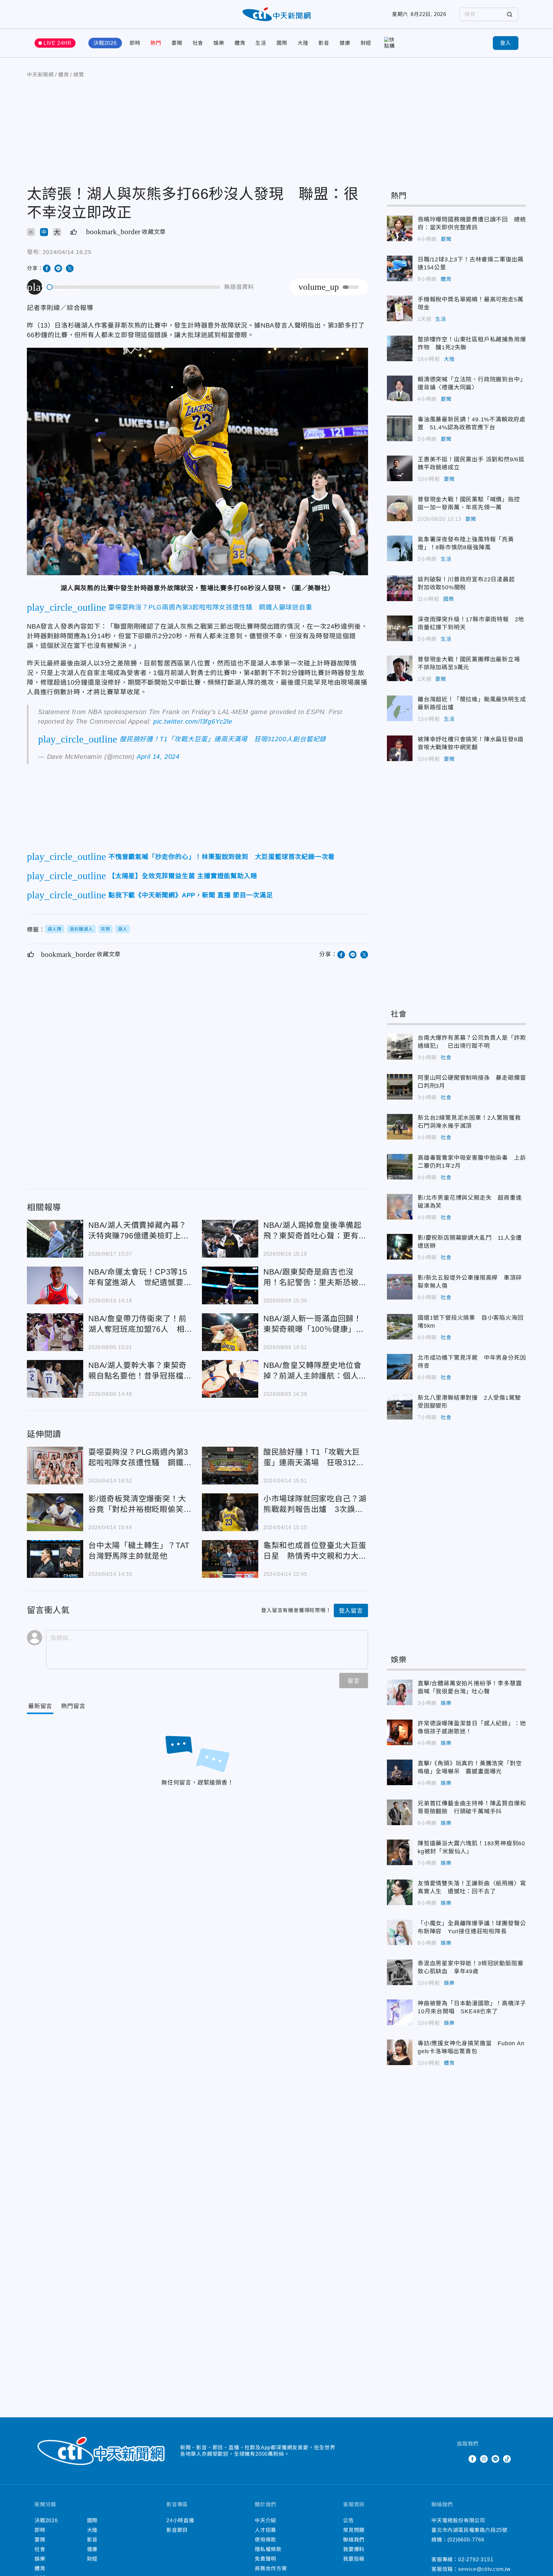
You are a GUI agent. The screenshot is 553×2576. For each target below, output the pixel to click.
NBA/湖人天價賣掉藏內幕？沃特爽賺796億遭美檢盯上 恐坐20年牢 (55, 1239)
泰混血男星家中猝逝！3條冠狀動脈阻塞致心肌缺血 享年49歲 (400, 1972)
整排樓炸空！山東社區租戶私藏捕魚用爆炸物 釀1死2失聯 (400, 348)
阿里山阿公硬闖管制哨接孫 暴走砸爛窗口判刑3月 (400, 1087)
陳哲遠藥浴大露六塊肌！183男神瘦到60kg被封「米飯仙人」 (400, 1852)
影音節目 (177, 2530)
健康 (345, 43)
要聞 (177, 43)
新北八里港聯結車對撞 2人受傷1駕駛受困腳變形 (400, 1407)
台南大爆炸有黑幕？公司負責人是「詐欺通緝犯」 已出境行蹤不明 (400, 1047)
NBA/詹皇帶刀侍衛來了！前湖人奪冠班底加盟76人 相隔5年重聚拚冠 (55, 1332)
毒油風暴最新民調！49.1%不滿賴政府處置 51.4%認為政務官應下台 (400, 428)
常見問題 (354, 2530)
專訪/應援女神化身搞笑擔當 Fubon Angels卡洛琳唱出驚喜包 (400, 2052)
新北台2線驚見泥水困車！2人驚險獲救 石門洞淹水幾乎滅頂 (400, 1127)
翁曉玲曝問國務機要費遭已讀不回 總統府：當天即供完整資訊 (400, 228)
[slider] (134, 287)
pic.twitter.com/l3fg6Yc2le (193, 721)
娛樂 (219, 43)
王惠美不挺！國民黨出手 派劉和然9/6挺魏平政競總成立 (400, 468)
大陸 (303, 43)
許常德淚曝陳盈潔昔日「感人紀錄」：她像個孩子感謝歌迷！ (400, 1732)
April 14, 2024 (158, 757)
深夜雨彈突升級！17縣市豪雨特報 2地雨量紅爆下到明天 (400, 628)
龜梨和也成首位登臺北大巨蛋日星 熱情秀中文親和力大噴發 (230, 1559)
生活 (261, 43)
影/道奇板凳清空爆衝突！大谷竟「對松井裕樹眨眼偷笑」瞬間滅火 (55, 1512)
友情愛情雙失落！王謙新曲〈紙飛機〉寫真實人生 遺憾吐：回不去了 (400, 1892)
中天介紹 (265, 2520)
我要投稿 (354, 2559)
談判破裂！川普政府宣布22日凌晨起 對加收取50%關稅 (400, 588)
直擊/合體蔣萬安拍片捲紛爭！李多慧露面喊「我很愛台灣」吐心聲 (400, 1692)
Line (495, 2459)
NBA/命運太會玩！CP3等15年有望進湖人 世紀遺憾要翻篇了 (55, 1285)
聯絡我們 (354, 2540)
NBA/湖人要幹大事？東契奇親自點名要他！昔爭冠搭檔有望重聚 (55, 1379)
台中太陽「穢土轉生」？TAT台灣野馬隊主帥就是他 (55, 1559)
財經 (366, 43)
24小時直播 (180, 2520)
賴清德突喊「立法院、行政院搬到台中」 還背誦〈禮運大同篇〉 (400, 388)
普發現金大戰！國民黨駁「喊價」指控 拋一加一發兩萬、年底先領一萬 (400, 508)
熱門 (156, 43)
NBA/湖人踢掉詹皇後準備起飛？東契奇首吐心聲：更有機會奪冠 (230, 1239)
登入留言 (351, 1611)
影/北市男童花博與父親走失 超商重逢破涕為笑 (400, 1207)
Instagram (484, 2459)
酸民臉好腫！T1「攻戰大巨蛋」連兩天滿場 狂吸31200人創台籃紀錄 (230, 1466)
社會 (198, 43)
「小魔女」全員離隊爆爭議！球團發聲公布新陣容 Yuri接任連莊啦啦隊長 (400, 1932)
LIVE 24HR (58, 43)
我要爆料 (354, 2549)
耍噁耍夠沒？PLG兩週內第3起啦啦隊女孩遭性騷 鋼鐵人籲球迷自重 (55, 1466)
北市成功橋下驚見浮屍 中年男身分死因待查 (400, 1367)
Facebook (472, 2459)
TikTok (507, 2459)
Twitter (461, 2459)
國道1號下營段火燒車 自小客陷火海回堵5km (400, 1327)
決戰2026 (105, 43)
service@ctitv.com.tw (485, 2569)
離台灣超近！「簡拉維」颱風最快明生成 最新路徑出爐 (400, 708)
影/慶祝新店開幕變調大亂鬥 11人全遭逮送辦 (400, 1247)
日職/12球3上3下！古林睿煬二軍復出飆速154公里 (400, 268)
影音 (324, 43)
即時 (135, 43)
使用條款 (265, 2540)
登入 (506, 43)
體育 (240, 43)
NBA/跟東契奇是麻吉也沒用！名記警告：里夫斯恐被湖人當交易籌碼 (230, 1285)
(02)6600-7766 (466, 2540)
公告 (349, 2520)
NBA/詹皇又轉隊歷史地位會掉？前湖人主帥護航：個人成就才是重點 (230, 1379)
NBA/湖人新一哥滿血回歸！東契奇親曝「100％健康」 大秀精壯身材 (230, 1332)
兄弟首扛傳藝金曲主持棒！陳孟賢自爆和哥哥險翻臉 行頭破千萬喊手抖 (400, 1812)
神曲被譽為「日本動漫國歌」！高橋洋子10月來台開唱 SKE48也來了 (400, 2012)
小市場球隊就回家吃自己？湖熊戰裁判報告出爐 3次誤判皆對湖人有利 (230, 1512)
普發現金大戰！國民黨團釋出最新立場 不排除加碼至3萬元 (400, 668)
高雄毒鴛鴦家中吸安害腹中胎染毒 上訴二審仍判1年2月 (400, 1167)
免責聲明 (265, 2559)
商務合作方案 (271, 2568)
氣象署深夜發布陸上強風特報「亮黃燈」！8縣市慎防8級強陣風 (400, 548)
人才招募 (265, 2530)
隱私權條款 (268, 2549)
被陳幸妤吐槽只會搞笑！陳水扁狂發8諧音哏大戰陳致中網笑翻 (400, 748)
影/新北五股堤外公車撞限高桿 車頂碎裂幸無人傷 (400, 1287)
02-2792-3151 (476, 2560)
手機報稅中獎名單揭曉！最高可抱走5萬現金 (400, 308)
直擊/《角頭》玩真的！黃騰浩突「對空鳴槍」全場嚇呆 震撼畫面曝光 (400, 1772)
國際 (282, 43)
